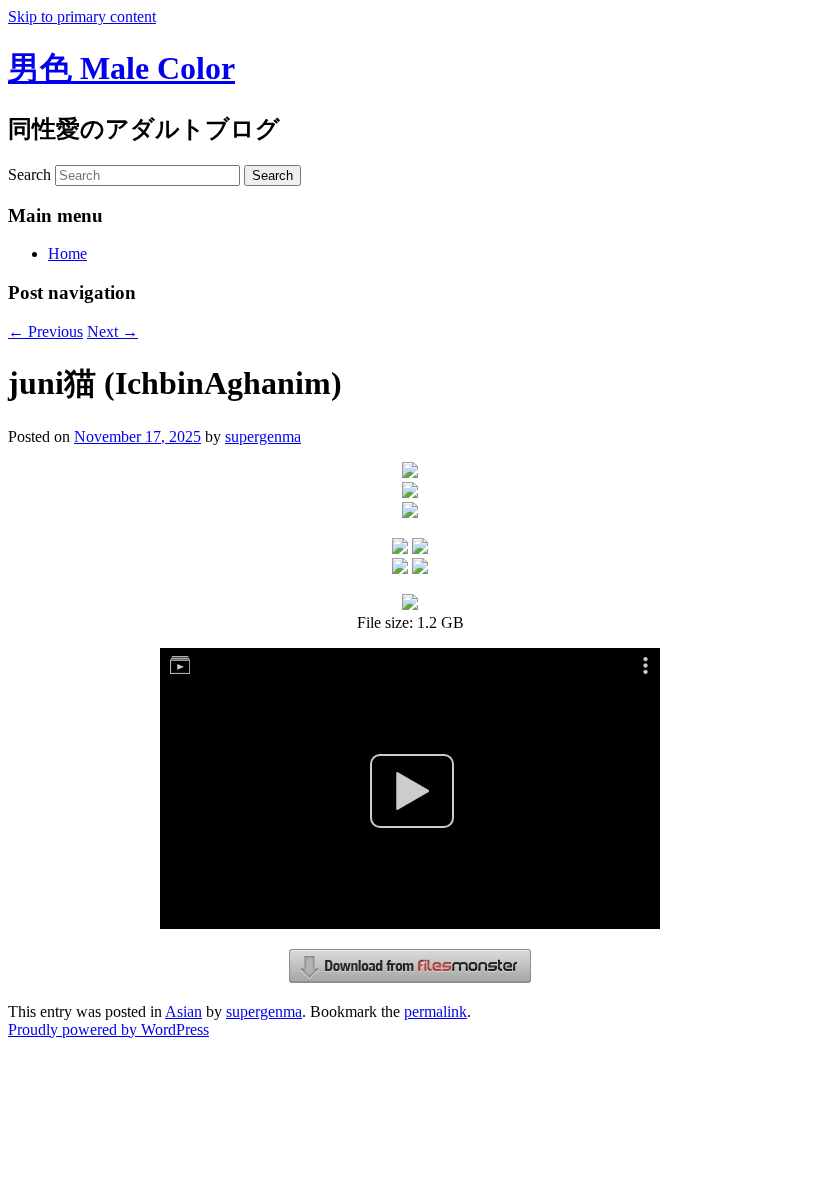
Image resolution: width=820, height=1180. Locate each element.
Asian (183, 1011)
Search (29, 174)
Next (112, 331)
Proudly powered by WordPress (108, 1029)
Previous (45, 331)
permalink (435, 1011)
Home (67, 253)
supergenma (263, 436)
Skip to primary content (82, 16)
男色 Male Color (121, 68)
